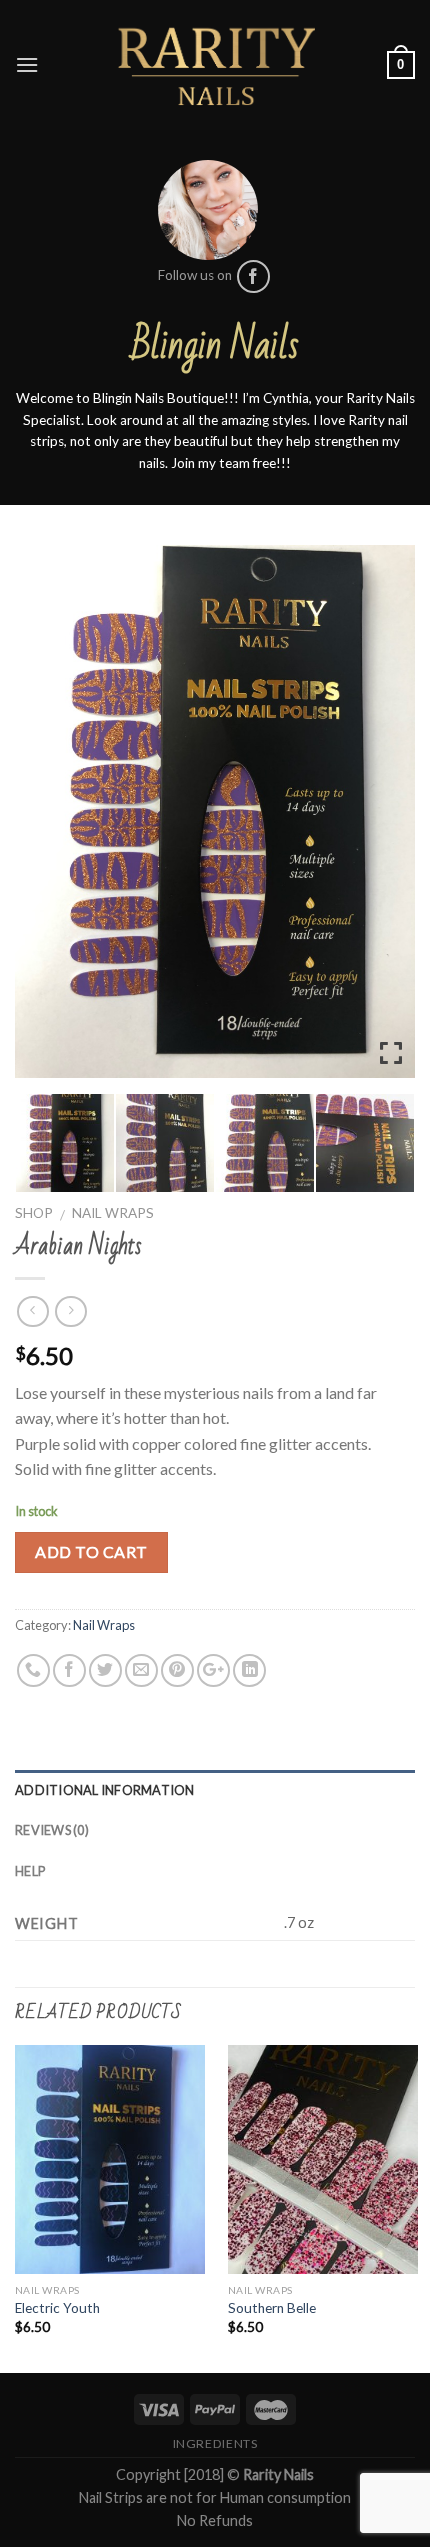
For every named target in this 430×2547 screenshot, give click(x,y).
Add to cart (91, 1551)
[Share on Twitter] (105, 1670)
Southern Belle (272, 2308)
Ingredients (215, 2443)
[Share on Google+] (213, 1670)
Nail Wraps (113, 1213)
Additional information (105, 1790)
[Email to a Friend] (141, 1670)
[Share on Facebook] (69, 1670)
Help (30, 1871)
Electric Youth (57, 2308)
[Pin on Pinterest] (177, 1670)
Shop (34, 1213)
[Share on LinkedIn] (249, 1670)
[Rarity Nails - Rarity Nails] (215, 65)
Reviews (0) (52, 1830)
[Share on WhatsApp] (33, 1670)
